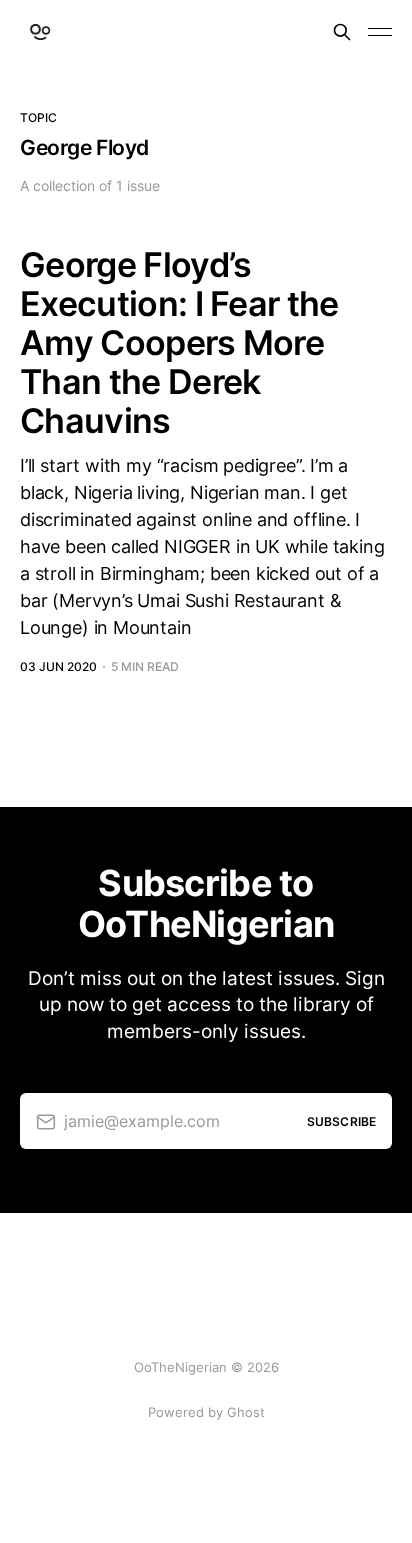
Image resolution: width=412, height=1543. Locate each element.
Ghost (246, 1412)
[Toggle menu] (380, 32)
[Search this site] (342, 32)
